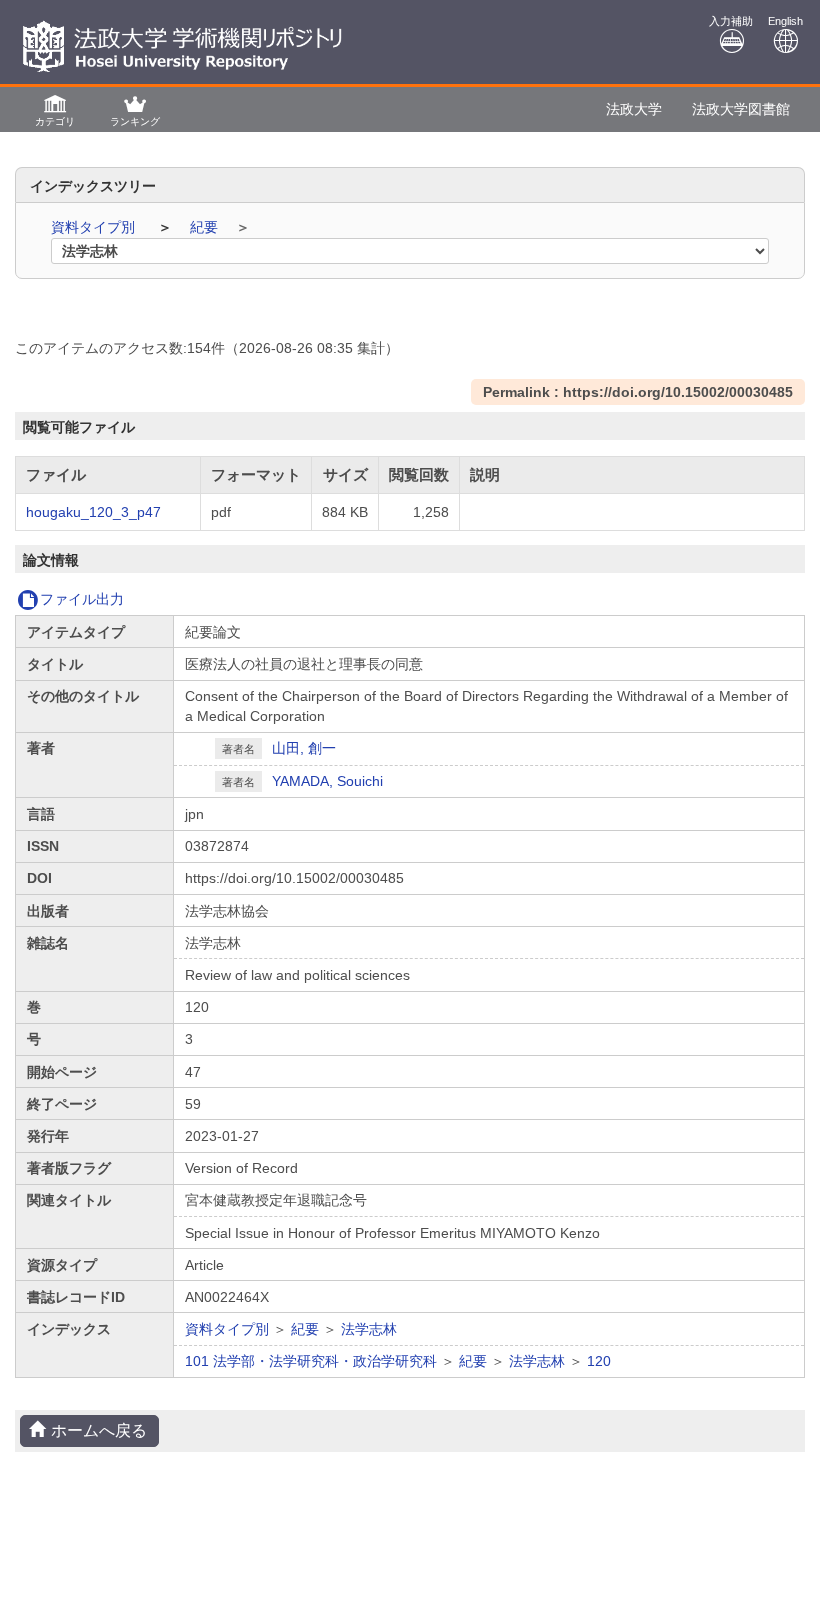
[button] (55, 109)
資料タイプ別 (95, 227)
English (785, 21)
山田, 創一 (304, 748)
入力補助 (731, 21)
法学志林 (369, 1329)
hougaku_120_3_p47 (93, 512)
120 (599, 1361)
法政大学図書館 (741, 109)
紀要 (206, 227)
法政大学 (634, 109)
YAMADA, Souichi (327, 781)
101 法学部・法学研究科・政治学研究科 (311, 1361)
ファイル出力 (82, 599)
